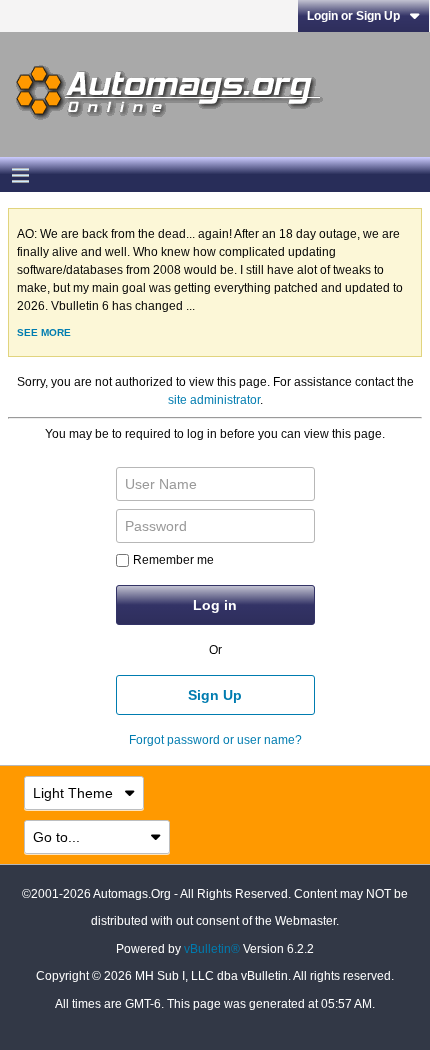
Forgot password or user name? (215, 740)
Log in (215, 605)
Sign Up (215, 695)
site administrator (214, 400)
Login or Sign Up (353, 16)
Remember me (173, 560)
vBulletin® (212, 949)
